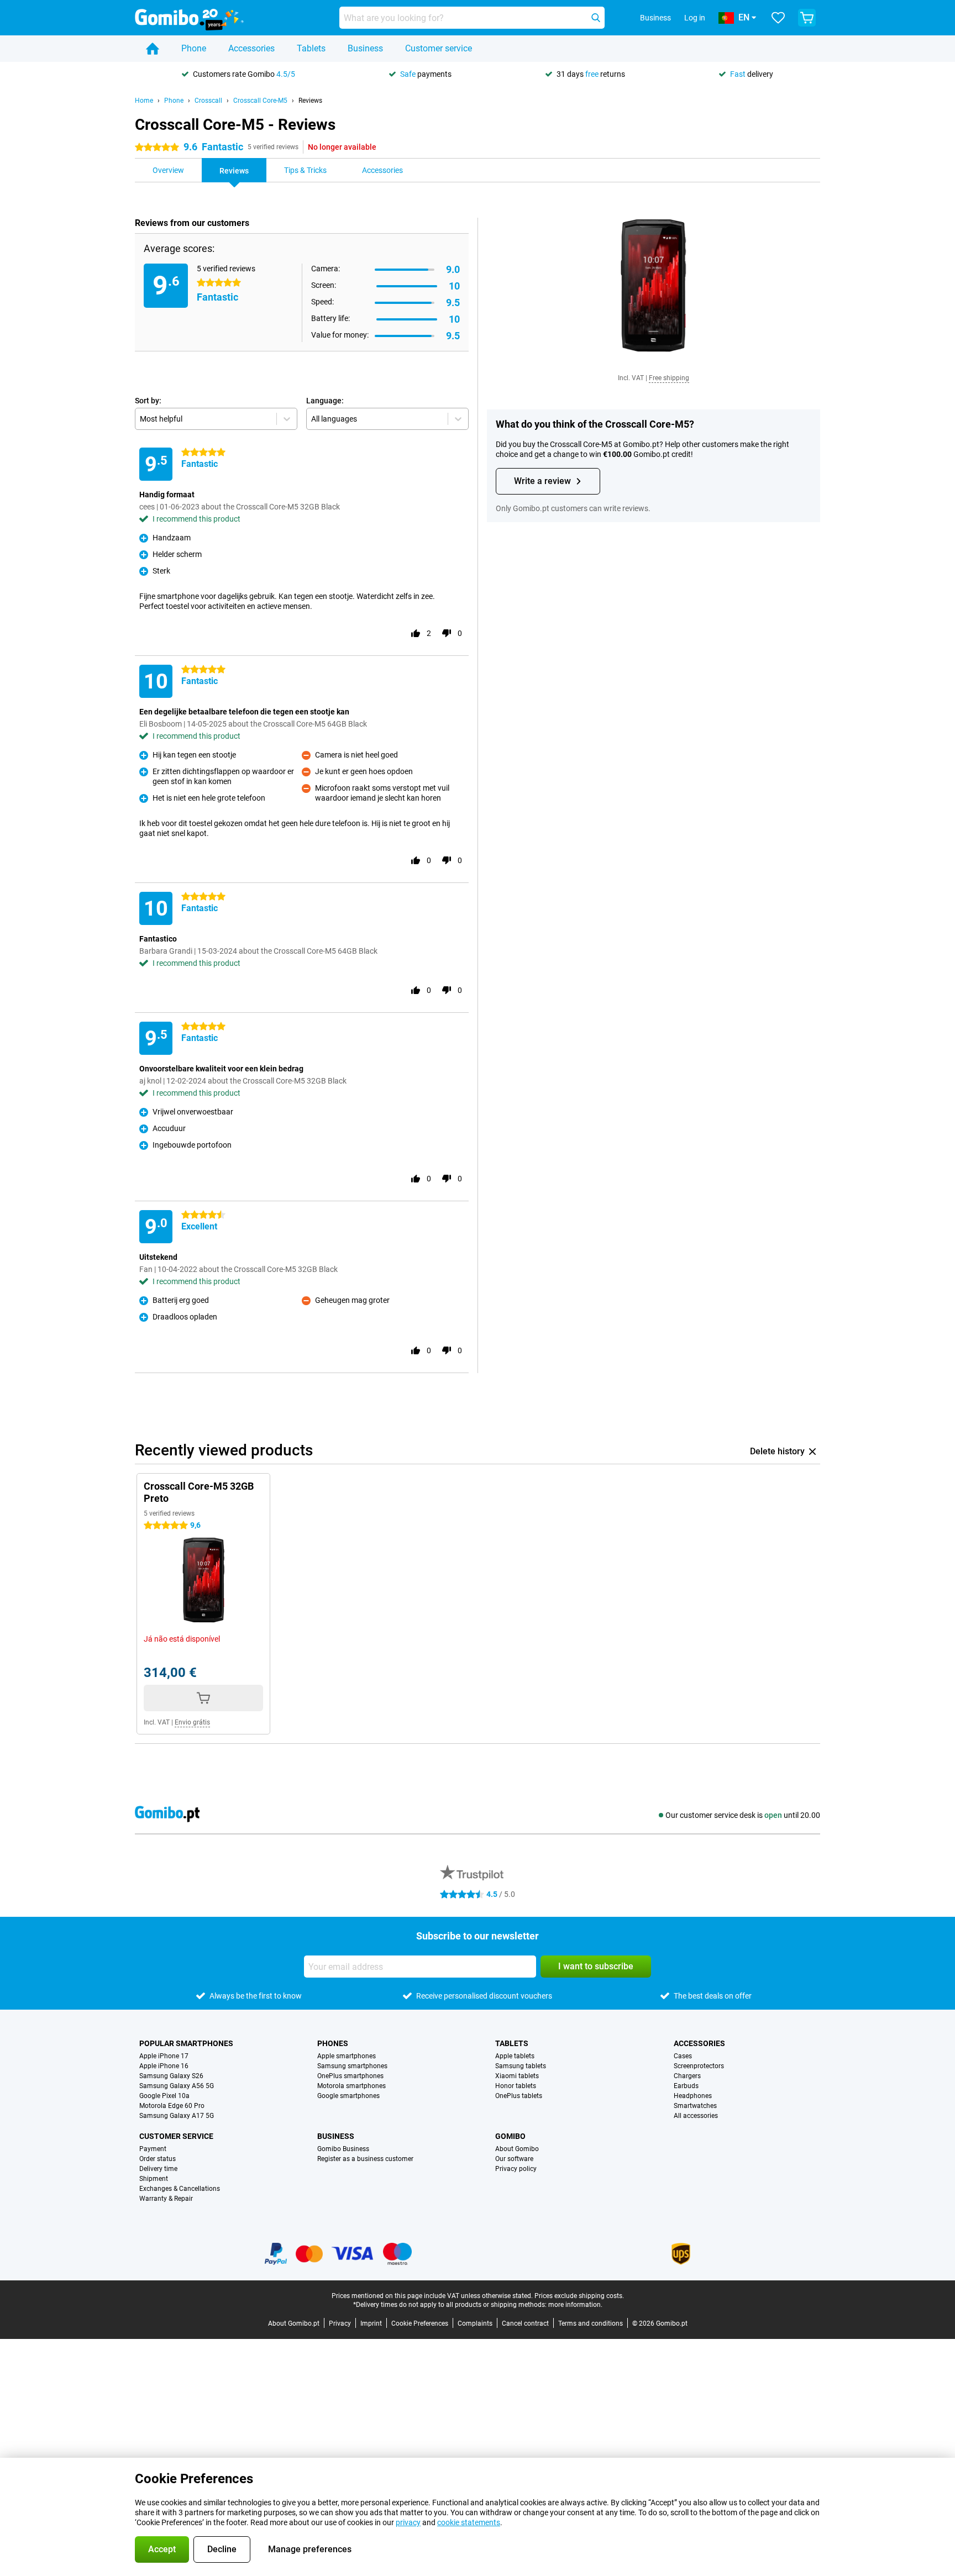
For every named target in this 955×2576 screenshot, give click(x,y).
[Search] (596, 18)
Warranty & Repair (166, 2199)
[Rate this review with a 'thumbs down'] (447, 633)
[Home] (153, 49)
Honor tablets (516, 2086)
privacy (408, 2522)
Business (365, 48)
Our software (514, 2159)
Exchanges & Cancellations (180, 2189)
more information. (575, 2305)
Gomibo (510, 2136)
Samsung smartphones (352, 2066)
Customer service (439, 48)
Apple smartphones (347, 2056)
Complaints (475, 2323)
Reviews (310, 101)
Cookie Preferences (420, 2323)
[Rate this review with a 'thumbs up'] (416, 633)
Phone (194, 48)
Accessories (251, 48)
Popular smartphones (186, 2043)
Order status (158, 2159)
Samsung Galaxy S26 (171, 2076)
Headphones (693, 2096)
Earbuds (686, 2086)
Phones (333, 2043)
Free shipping (669, 378)
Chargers (687, 2076)
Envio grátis (192, 1722)
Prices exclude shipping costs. (579, 2296)
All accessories (696, 2116)
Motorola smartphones (351, 2086)
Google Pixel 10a (164, 2096)
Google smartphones (348, 2096)
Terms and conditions (591, 2323)
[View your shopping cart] (807, 18)
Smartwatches (695, 2106)
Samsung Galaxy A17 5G (177, 2116)
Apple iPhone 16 (164, 2066)
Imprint (371, 2323)
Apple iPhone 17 (164, 2056)
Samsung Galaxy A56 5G (177, 2086)
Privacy (340, 2323)
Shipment (154, 2179)
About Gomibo (517, 2149)
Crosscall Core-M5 (260, 101)
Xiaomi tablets (517, 2076)
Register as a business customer (365, 2159)
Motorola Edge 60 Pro (172, 2106)
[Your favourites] (778, 18)
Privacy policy (516, 2169)
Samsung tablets (521, 2066)
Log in (695, 18)
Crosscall (208, 101)
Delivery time (158, 2169)
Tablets (311, 48)
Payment (153, 2149)
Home (144, 101)
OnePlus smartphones (350, 2076)
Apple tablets (515, 2056)
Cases (683, 2056)
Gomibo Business (343, 2149)
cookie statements (469, 2522)
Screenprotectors (699, 2066)
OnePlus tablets (519, 2096)
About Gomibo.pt (294, 2323)
